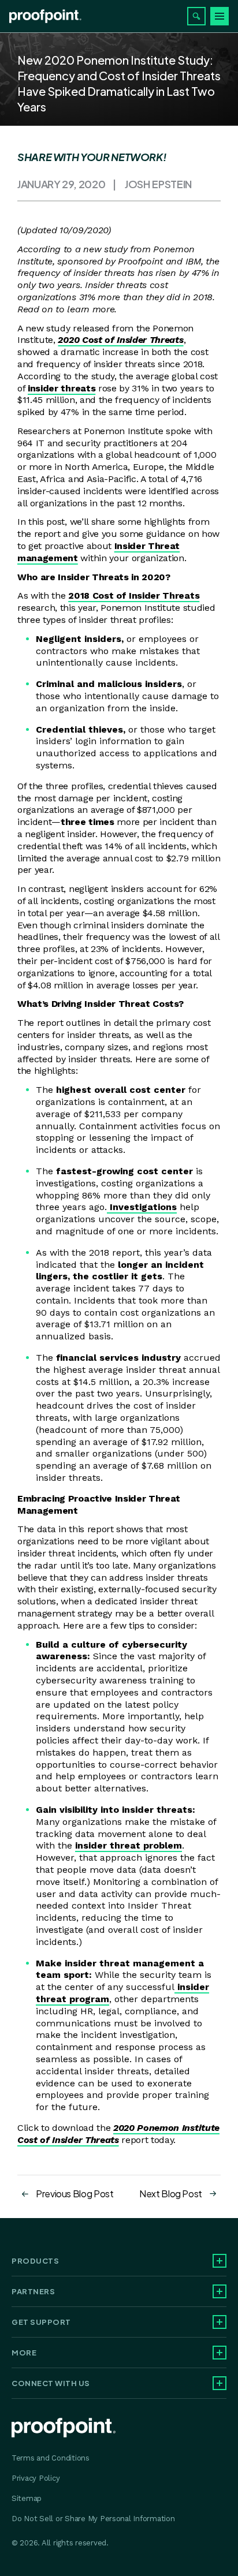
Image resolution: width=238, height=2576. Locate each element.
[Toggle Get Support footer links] (220, 2322)
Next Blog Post (171, 2194)
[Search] (196, 16)
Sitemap (27, 2498)
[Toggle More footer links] (220, 2353)
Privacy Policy (36, 2478)
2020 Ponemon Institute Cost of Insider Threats (118, 2134)
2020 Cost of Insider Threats (120, 340)
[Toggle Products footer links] (220, 2261)
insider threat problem (129, 1845)
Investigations (142, 1207)
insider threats (62, 388)
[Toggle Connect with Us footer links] (220, 2383)
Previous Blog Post (75, 2194)
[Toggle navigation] (220, 16)
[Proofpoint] (45, 16)
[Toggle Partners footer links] (220, 2291)
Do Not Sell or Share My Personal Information (93, 2519)
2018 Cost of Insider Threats (134, 596)
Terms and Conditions (51, 2458)
